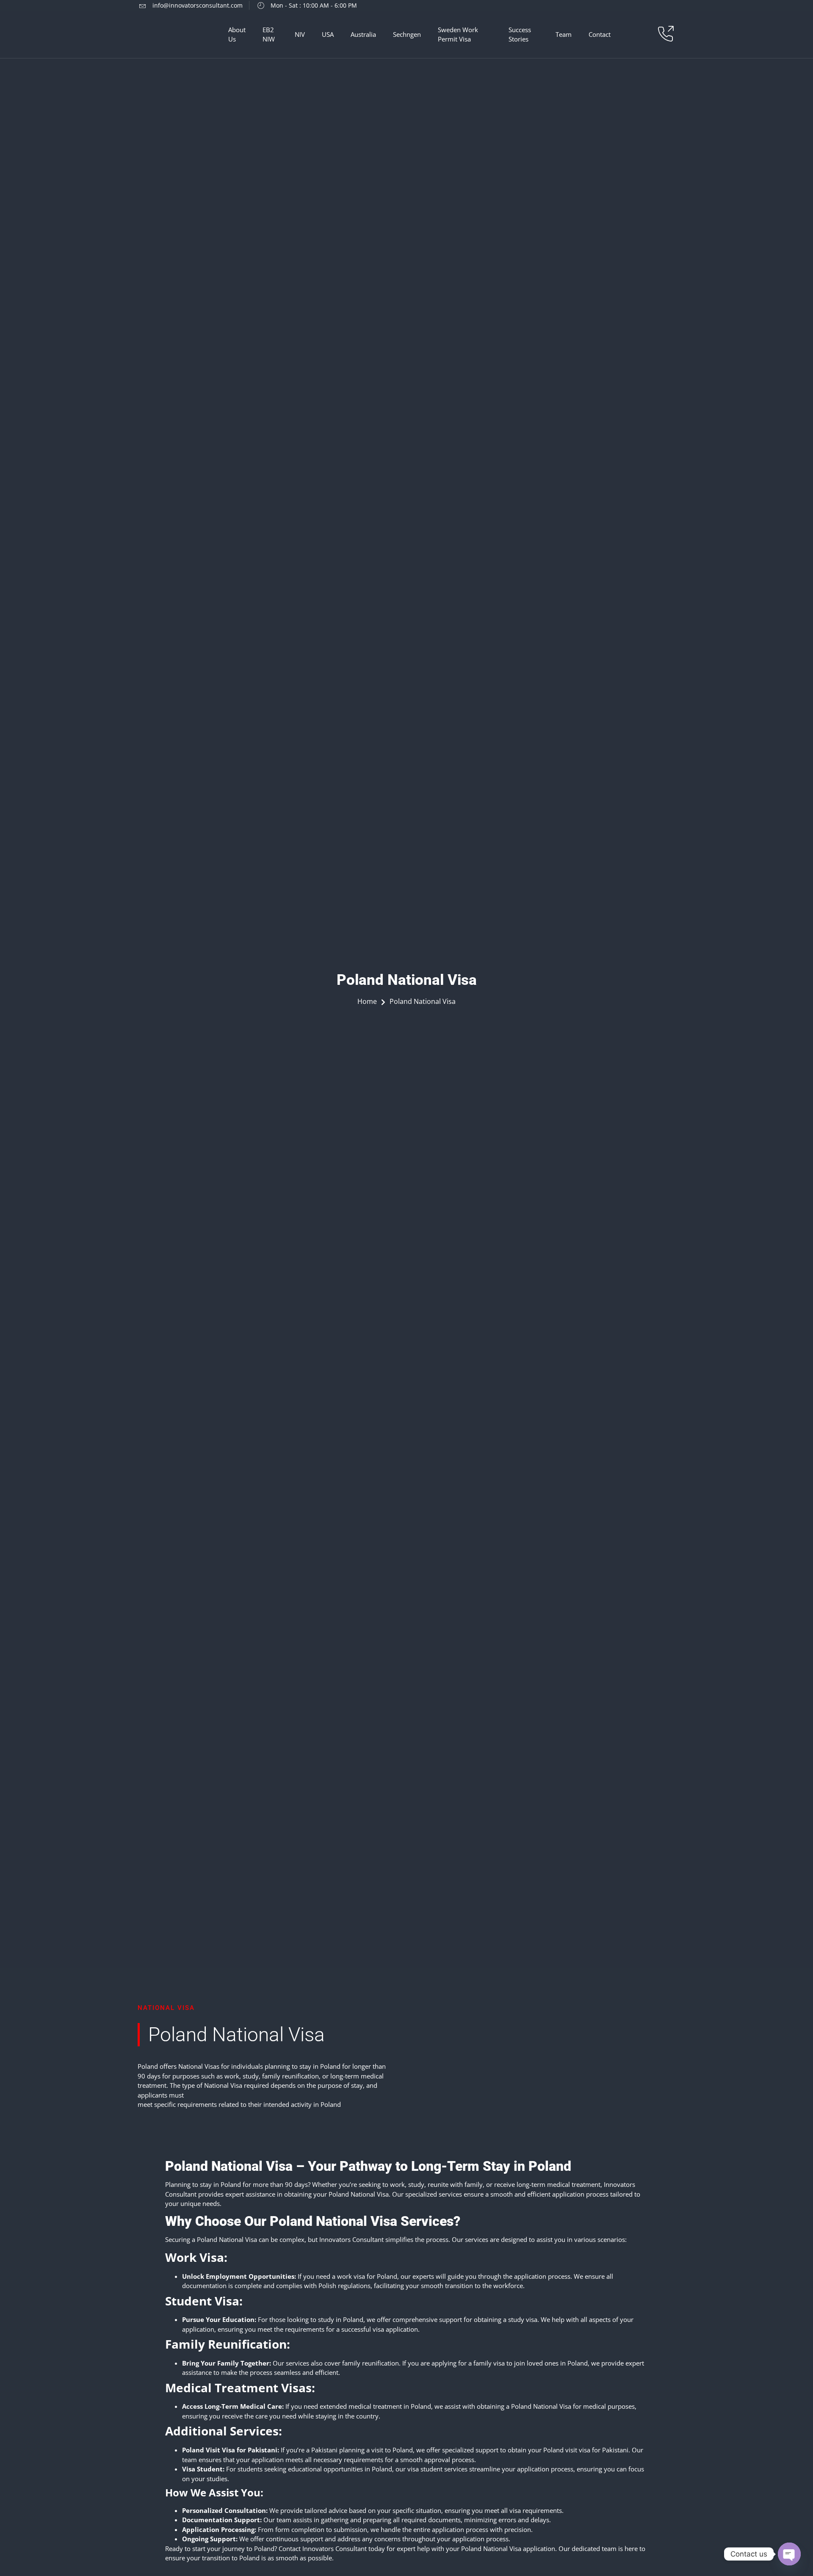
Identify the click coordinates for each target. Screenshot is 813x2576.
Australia (363, 34)
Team (564, 34)
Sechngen (407, 34)
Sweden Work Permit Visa (458, 35)
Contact (600, 34)
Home (367, 1001)
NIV (300, 34)
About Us (237, 35)
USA (328, 34)
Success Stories (520, 35)
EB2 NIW (269, 35)
